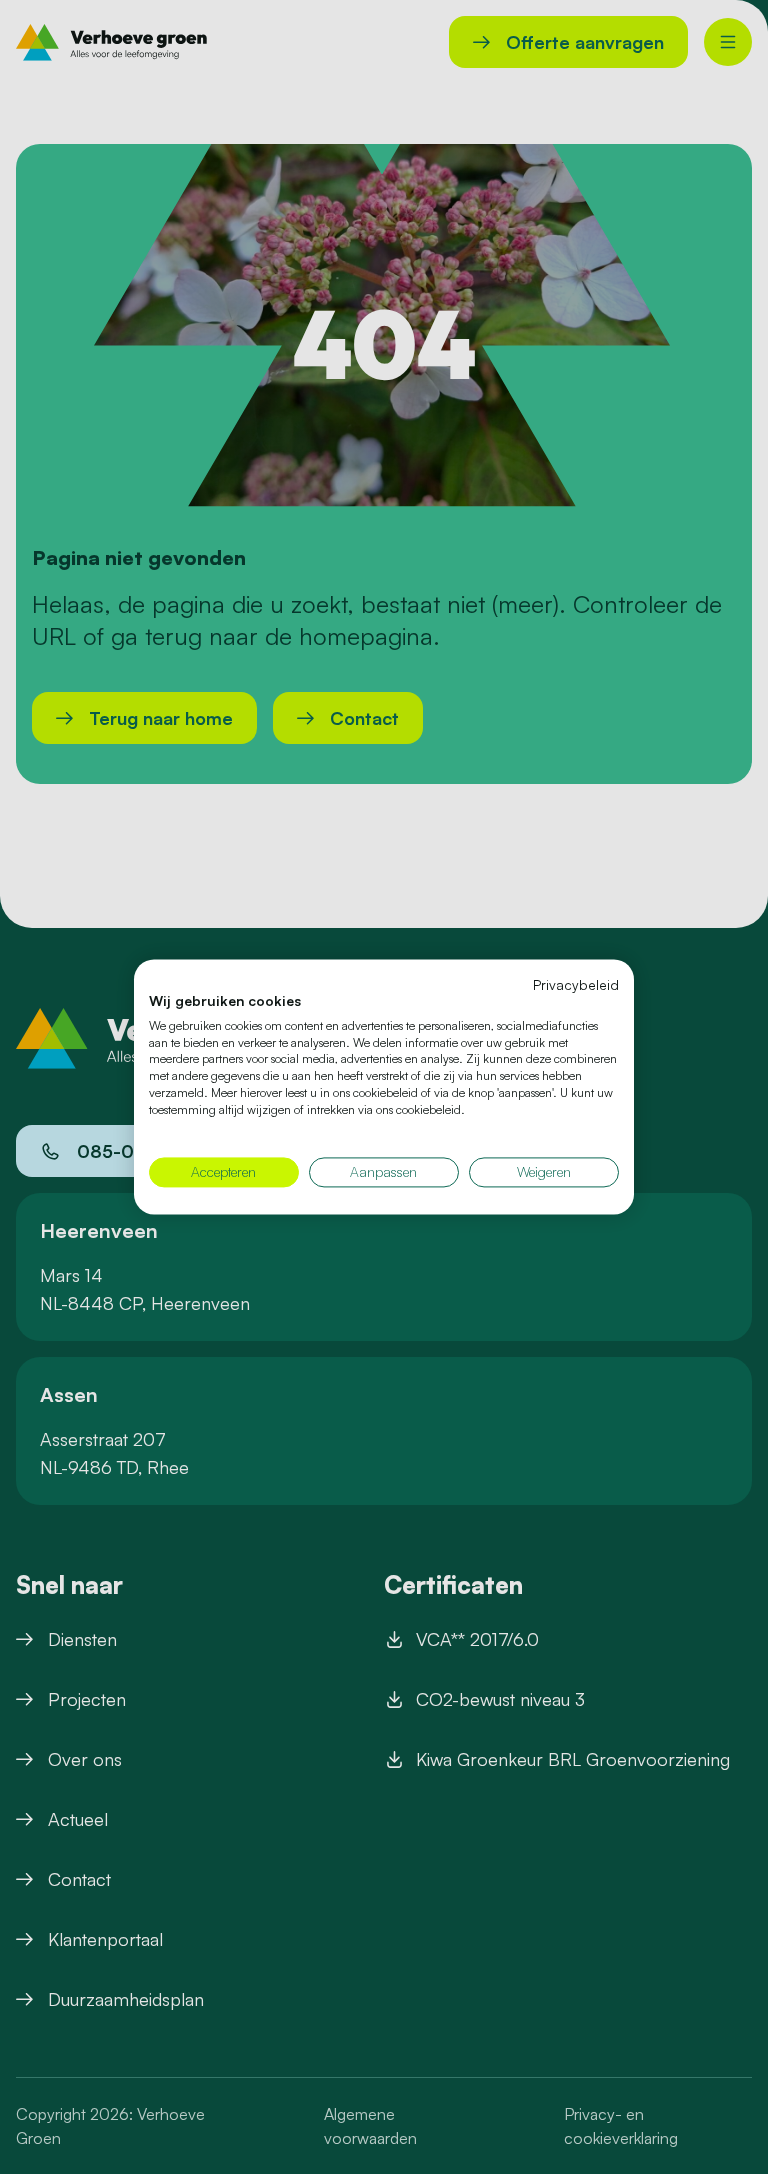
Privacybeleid (576, 984)
